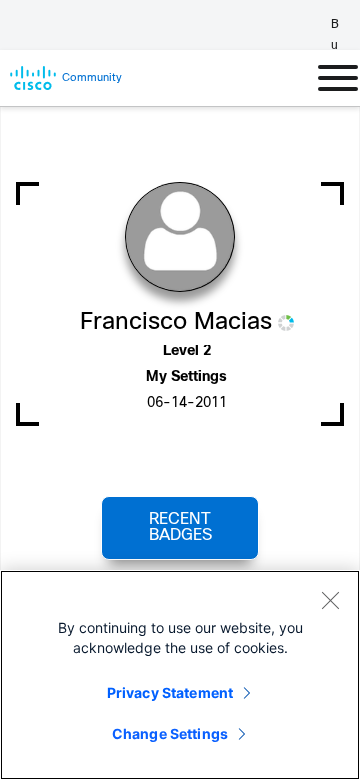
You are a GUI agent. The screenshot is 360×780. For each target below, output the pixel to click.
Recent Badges (180, 527)
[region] (180, 675)
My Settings (186, 377)
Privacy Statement (170, 692)
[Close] (330, 600)
